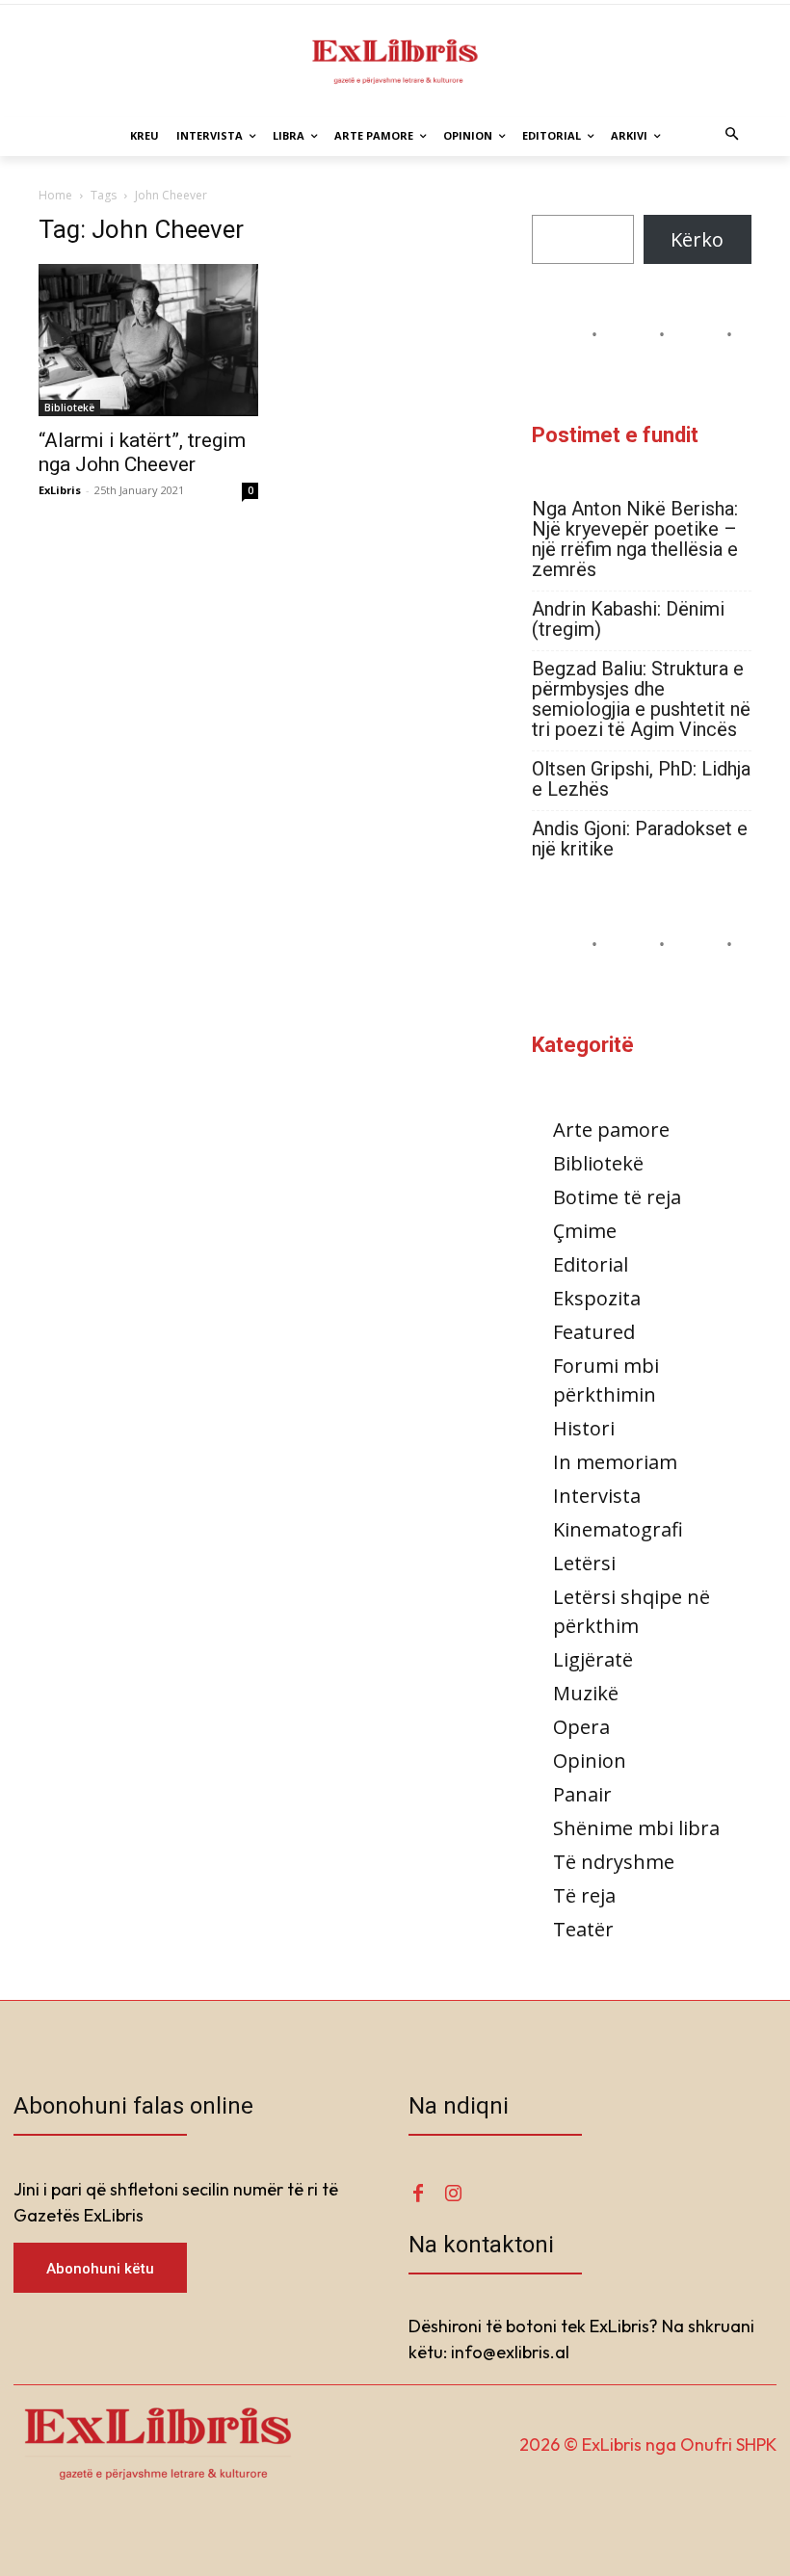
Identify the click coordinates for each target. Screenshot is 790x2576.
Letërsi (584, 1563)
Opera (581, 1727)
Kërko (697, 239)
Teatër (583, 1929)
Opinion (590, 1761)
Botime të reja (617, 1197)
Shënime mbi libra (636, 1828)
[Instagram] (453, 2194)
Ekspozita (597, 1298)
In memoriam (615, 1462)
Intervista (597, 1496)
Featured (594, 1332)
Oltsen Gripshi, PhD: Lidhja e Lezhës (641, 779)
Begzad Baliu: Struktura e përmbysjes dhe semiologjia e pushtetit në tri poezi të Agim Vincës (641, 699)
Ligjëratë (593, 1659)
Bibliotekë (69, 407)
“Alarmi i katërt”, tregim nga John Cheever (142, 452)
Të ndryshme (614, 1862)
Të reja (584, 1895)
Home (55, 195)
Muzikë (586, 1693)
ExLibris (60, 490)
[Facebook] (418, 2194)
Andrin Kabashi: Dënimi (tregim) (628, 619)
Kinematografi (618, 1529)
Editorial (591, 1264)
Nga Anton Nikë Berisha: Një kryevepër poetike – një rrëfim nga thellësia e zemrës (635, 539)
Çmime (585, 1231)
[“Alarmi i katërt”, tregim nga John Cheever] (148, 340)
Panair (582, 1794)
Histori (584, 1428)
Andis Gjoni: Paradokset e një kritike (640, 839)
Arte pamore (611, 1130)
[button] (733, 136)
